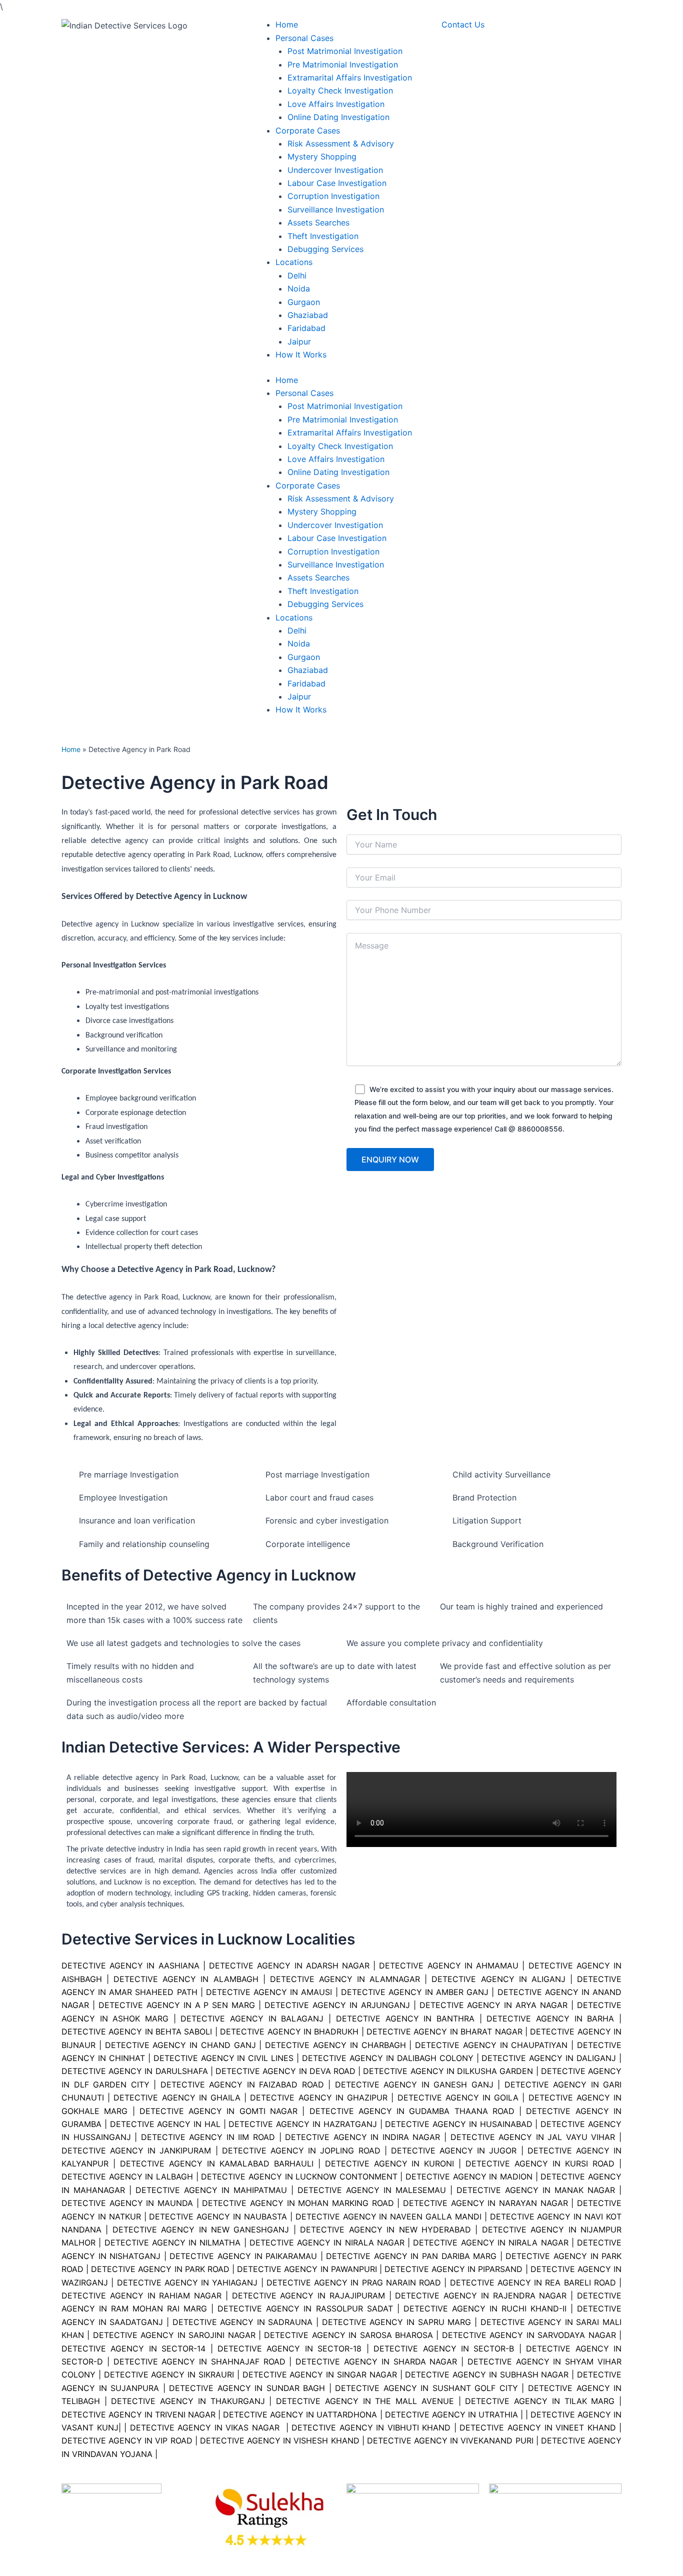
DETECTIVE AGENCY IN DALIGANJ (549, 2058)
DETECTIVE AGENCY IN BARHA (550, 2018)
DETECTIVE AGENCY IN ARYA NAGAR (494, 2005)
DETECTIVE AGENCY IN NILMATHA (173, 2242)
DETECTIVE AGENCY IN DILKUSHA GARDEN (448, 2071)
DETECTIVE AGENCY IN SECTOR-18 (289, 2348)
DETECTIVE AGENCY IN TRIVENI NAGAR (138, 2414)
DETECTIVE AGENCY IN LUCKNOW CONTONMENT (299, 2176)
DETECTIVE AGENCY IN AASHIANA (130, 1965)
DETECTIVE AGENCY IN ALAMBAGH (186, 1979)
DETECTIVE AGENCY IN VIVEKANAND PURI (450, 2440)
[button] (304, 38)
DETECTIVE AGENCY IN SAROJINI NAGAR (174, 2335)
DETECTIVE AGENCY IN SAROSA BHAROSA (348, 2335)
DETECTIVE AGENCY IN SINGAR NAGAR (320, 2374)
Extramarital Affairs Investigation (350, 432)
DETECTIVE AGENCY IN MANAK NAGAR (536, 2190)
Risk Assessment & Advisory (341, 498)
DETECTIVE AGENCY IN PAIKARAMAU (243, 2256)
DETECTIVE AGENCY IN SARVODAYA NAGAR (529, 2335)
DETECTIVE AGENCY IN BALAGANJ (252, 2018)
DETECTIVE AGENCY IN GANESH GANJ (414, 2084)
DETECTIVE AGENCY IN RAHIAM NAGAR (141, 2295)
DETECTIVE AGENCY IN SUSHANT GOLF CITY (426, 2388)
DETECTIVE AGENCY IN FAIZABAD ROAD (242, 2084)
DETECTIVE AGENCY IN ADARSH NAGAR (289, 1965)
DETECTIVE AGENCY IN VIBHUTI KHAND (371, 2427)
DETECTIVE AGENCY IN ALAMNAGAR (345, 1979)
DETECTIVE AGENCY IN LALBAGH (127, 2176)
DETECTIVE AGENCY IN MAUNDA (127, 2203)
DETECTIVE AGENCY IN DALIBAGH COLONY (388, 2058)
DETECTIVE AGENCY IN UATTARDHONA (300, 2414)
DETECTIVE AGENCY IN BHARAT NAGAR (444, 2031)
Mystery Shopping (322, 511)
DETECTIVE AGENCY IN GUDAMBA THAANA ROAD (412, 2111)
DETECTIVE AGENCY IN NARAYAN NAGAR (485, 2203)
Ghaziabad (308, 670)
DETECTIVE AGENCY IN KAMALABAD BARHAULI (217, 2163)
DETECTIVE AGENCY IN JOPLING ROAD (301, 2150)
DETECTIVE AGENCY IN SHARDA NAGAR (376, 2361)
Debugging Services (325, 604)
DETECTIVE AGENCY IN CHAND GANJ (180, 2045)
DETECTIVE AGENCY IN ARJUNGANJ (337, 2005)
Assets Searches (318, 577)
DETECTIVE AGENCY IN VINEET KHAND (537, 2427)
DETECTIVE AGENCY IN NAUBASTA (218, 2216)
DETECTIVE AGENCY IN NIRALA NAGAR (327, 2242)
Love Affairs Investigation (336, 459)
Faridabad (306, 683)
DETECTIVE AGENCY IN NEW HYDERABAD (385, 2229)
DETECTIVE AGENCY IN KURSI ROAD (540, 2163)
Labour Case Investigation (337, 538)
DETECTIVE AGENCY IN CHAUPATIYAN (491, 2045)
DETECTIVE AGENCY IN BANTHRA (405, 2018)
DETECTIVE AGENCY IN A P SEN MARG (177, 2005)
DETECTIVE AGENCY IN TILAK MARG (540, 2401)
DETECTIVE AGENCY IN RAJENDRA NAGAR (481, 2295)
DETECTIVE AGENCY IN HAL (165, 2124)
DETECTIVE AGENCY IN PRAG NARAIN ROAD (354, 2282)
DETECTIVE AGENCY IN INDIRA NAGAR (362, 2137)
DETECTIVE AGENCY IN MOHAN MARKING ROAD (298, 2203)
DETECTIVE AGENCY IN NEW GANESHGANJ (201, 2229)
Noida (299, 643)
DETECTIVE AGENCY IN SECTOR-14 (133, 2348)
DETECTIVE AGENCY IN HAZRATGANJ (302, 2124)
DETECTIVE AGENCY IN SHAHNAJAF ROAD (197, 2361)
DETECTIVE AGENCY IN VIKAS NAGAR (205, 2427)
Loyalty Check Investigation (340, 446)
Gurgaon (304, 657)
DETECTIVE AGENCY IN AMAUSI (269, 1992)
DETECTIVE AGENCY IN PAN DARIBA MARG (411, 2256)
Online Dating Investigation (338, 472)
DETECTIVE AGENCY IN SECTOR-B (444, 2348)
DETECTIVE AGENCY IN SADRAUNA (243, 2322)
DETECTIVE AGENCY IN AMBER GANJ (415, 1992)
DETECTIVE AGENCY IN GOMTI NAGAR (218, 2111)
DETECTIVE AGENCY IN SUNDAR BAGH (247, 2388)
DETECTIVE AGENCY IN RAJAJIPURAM (308, 2295)
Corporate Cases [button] (308, 485)
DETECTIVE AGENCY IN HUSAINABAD (458, 2124)
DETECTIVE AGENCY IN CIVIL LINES (224, 2058)
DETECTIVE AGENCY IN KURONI (390, 2163)
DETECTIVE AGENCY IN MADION (469, 2176)
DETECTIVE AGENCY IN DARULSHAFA (135, 2071)
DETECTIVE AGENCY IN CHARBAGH (335, 2045)
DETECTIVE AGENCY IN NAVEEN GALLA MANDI (388, 2216)
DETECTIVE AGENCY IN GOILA (458, 2097)
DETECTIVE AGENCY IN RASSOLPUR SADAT (305, 2308)
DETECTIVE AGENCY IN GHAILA (177, 2097)
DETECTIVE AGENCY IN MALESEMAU (372, 2190)
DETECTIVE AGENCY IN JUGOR (454, 2150)
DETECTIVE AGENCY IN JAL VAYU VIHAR (533, 2137)
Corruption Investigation (333, 551)
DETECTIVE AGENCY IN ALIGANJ (498, 1979)
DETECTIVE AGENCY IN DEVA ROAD (285, 2071)
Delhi (297, 630)
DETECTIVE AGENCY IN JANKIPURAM (136, 2150)
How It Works (301, 709)
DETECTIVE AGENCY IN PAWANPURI (307, 2269)
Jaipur (299, 696)
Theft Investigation (323, 591)
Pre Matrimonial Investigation (343, 419)
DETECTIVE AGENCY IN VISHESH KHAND (280, 2440)
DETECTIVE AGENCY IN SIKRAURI (169, 2374)
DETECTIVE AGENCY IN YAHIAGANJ (187, 2282)
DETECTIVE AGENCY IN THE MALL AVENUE (365, 2401)
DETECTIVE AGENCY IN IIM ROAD (208, 2137)
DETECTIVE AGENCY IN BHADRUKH (289, 2031)
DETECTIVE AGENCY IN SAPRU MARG (397, 2322)
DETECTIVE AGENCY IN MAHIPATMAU (211, 2190)
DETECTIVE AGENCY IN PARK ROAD (160, 2269)
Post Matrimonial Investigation (345, 406)
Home (287, 380)
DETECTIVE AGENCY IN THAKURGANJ (188, 2401)
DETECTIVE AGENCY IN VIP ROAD (127, 2440)
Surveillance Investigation (336, 564)
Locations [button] (294, 617)
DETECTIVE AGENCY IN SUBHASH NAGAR (487, 2374)
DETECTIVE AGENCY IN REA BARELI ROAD (533, 2282)
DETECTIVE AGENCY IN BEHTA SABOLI (137, 2031)
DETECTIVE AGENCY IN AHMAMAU (449, 1965)
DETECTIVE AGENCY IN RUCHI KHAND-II (485, 2308)
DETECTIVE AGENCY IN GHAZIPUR (319, 2097)
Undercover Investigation (335, 525)
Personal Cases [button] (304, 393)
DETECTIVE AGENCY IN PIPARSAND (453, 2269)
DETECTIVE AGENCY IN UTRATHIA (451, 2414)
